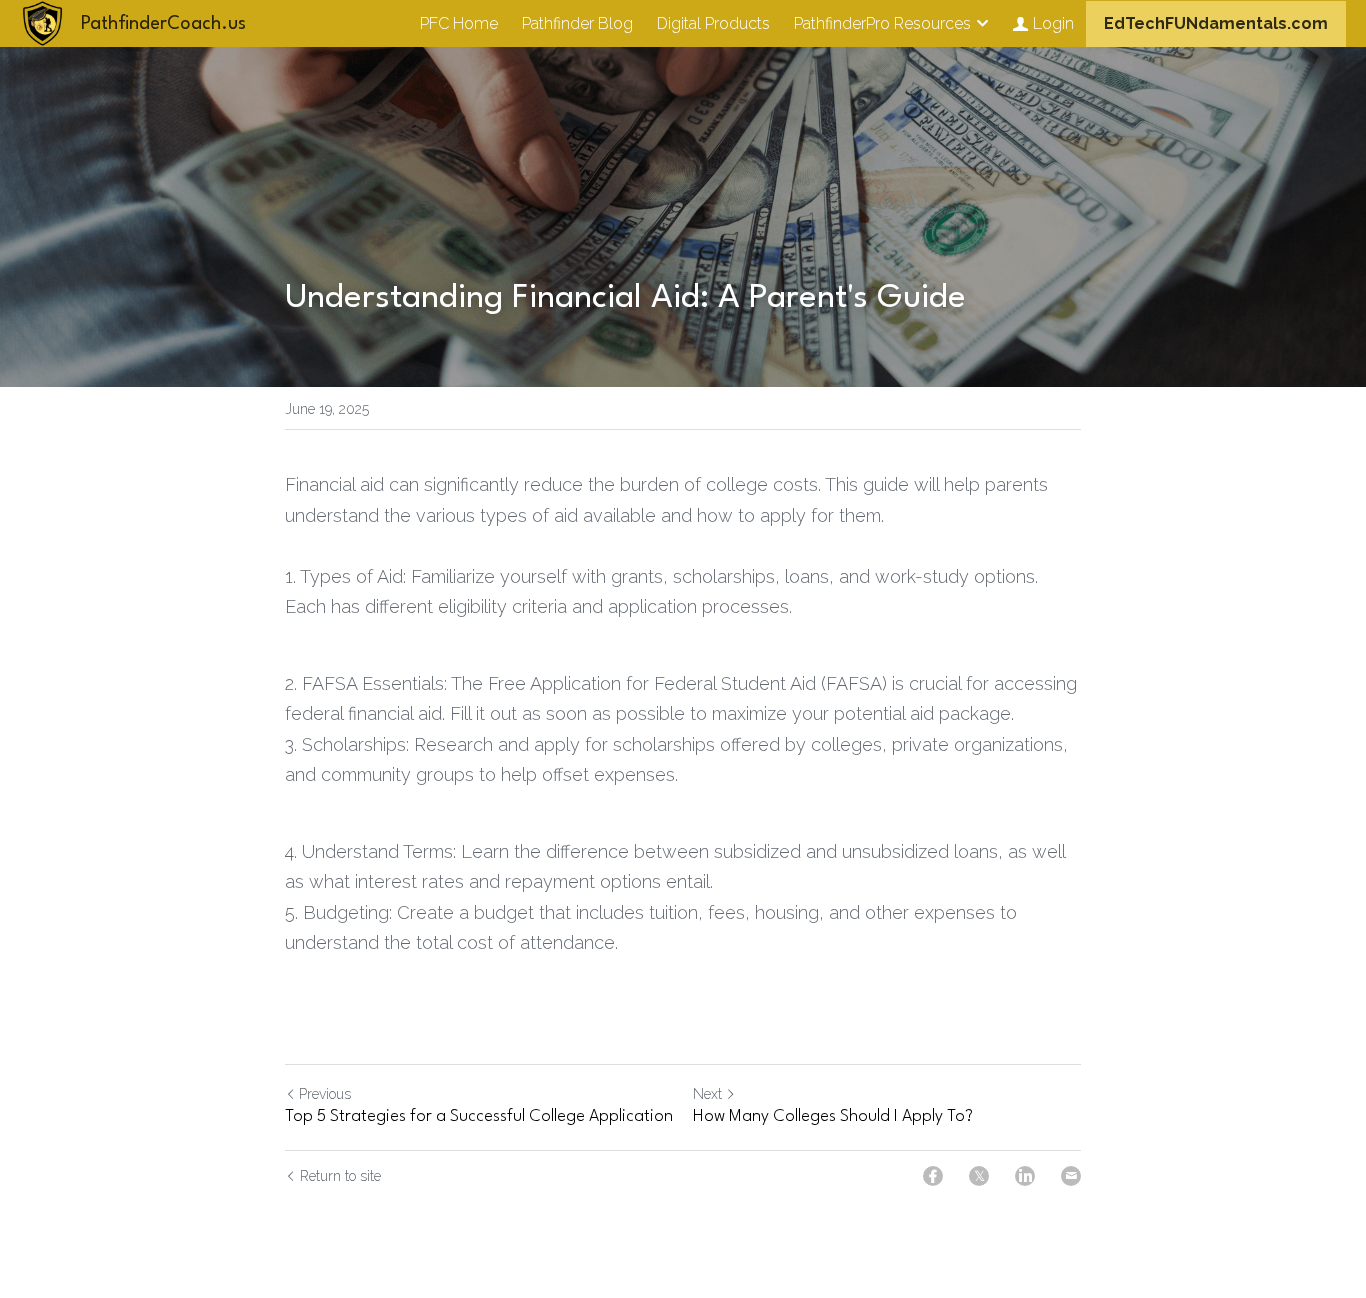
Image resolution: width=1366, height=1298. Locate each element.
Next (707, 1094)
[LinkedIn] (1025, 1176)
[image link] (42, 21)
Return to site (340, 1176)
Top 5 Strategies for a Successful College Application (479, 1116)
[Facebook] (933, 1176)
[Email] (1071, 1176)
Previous (325, 1094)
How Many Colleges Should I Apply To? (833, 1116)
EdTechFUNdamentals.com (1216, 23)
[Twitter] (979, 1176)
